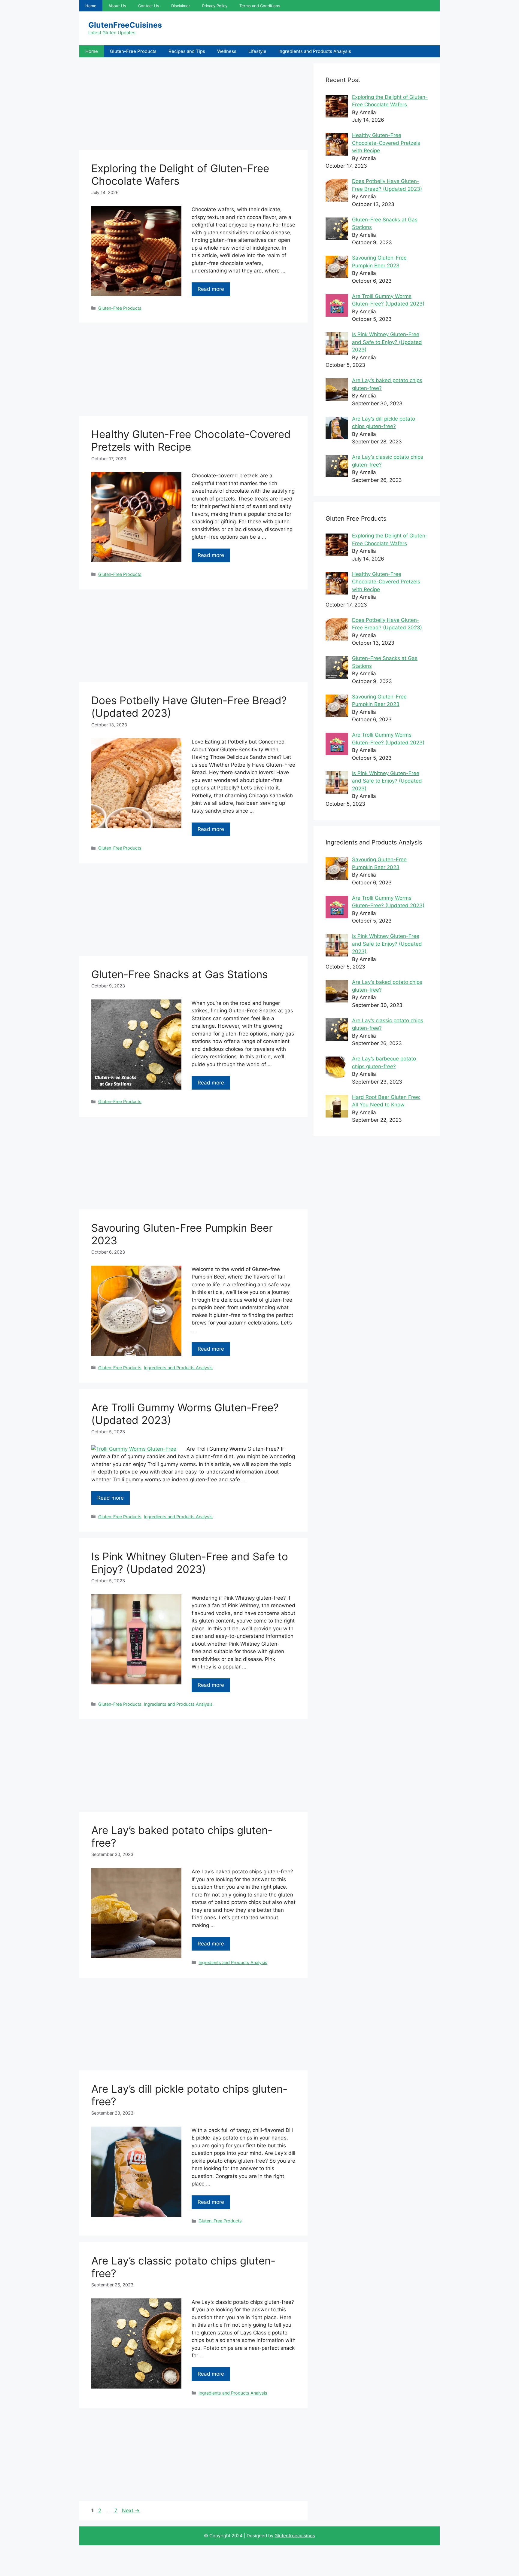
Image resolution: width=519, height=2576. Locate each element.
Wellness (227, 51)
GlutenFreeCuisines (125, 25)
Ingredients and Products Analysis (315, 51)
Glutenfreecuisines (295, 2536)
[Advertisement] (193, 105)
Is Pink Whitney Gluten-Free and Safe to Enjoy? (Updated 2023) (190, 1563)
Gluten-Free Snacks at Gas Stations (179, 974)
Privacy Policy (215, 6)
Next (131, 2511)
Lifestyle (257, 51)
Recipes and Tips (187, 51)
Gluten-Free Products (133, 51)
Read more (211, 289)
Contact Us (149, 6)
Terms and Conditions (260, 6)
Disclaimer (181, 6)
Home (91, 6)
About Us (117, 6)
